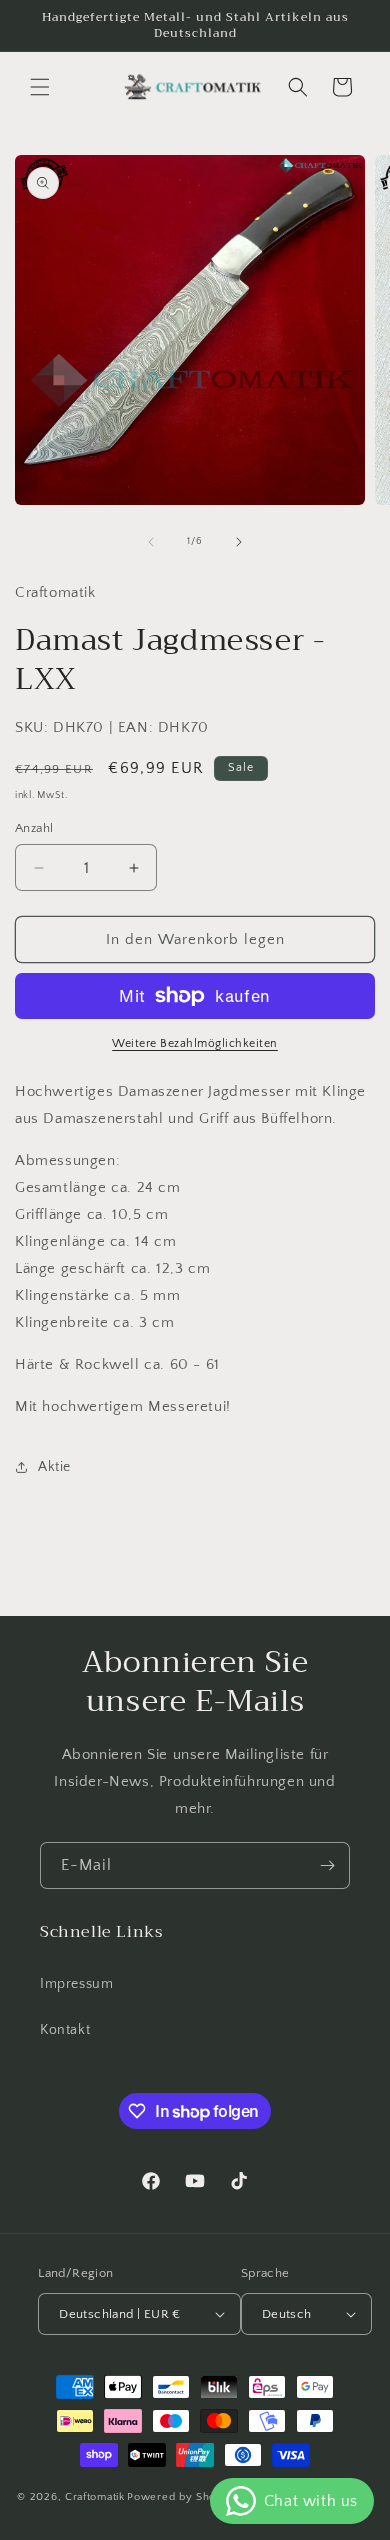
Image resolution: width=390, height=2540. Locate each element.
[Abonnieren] (327, 1865)
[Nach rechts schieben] (239, 542)
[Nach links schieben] (151, 542)
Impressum (76, 1984)
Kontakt (65, 2030)
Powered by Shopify (181, 2497)
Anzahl (34, 828)
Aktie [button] (54, 1467)
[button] (40, 87)
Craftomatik (95, 2497)
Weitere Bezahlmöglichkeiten (195, 1043)
